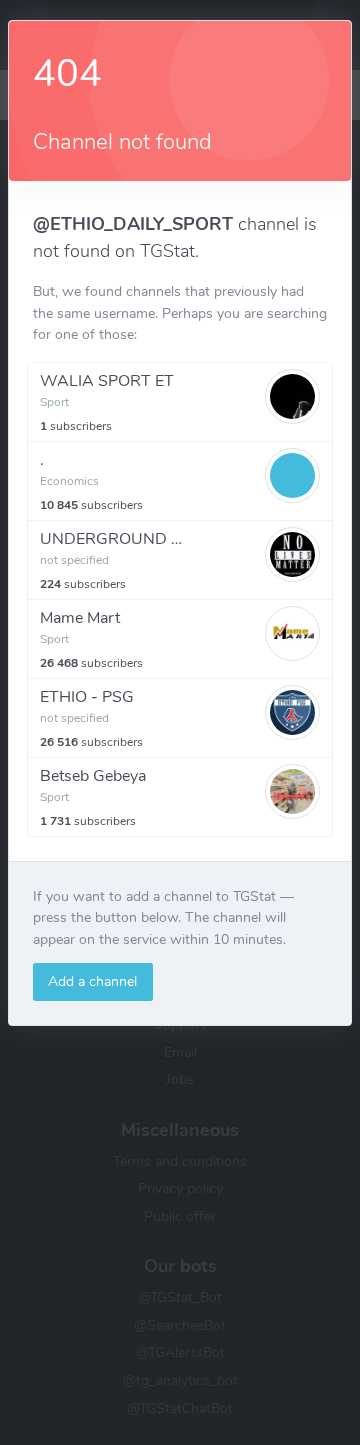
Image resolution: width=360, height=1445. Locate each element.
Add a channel (92, 981)
